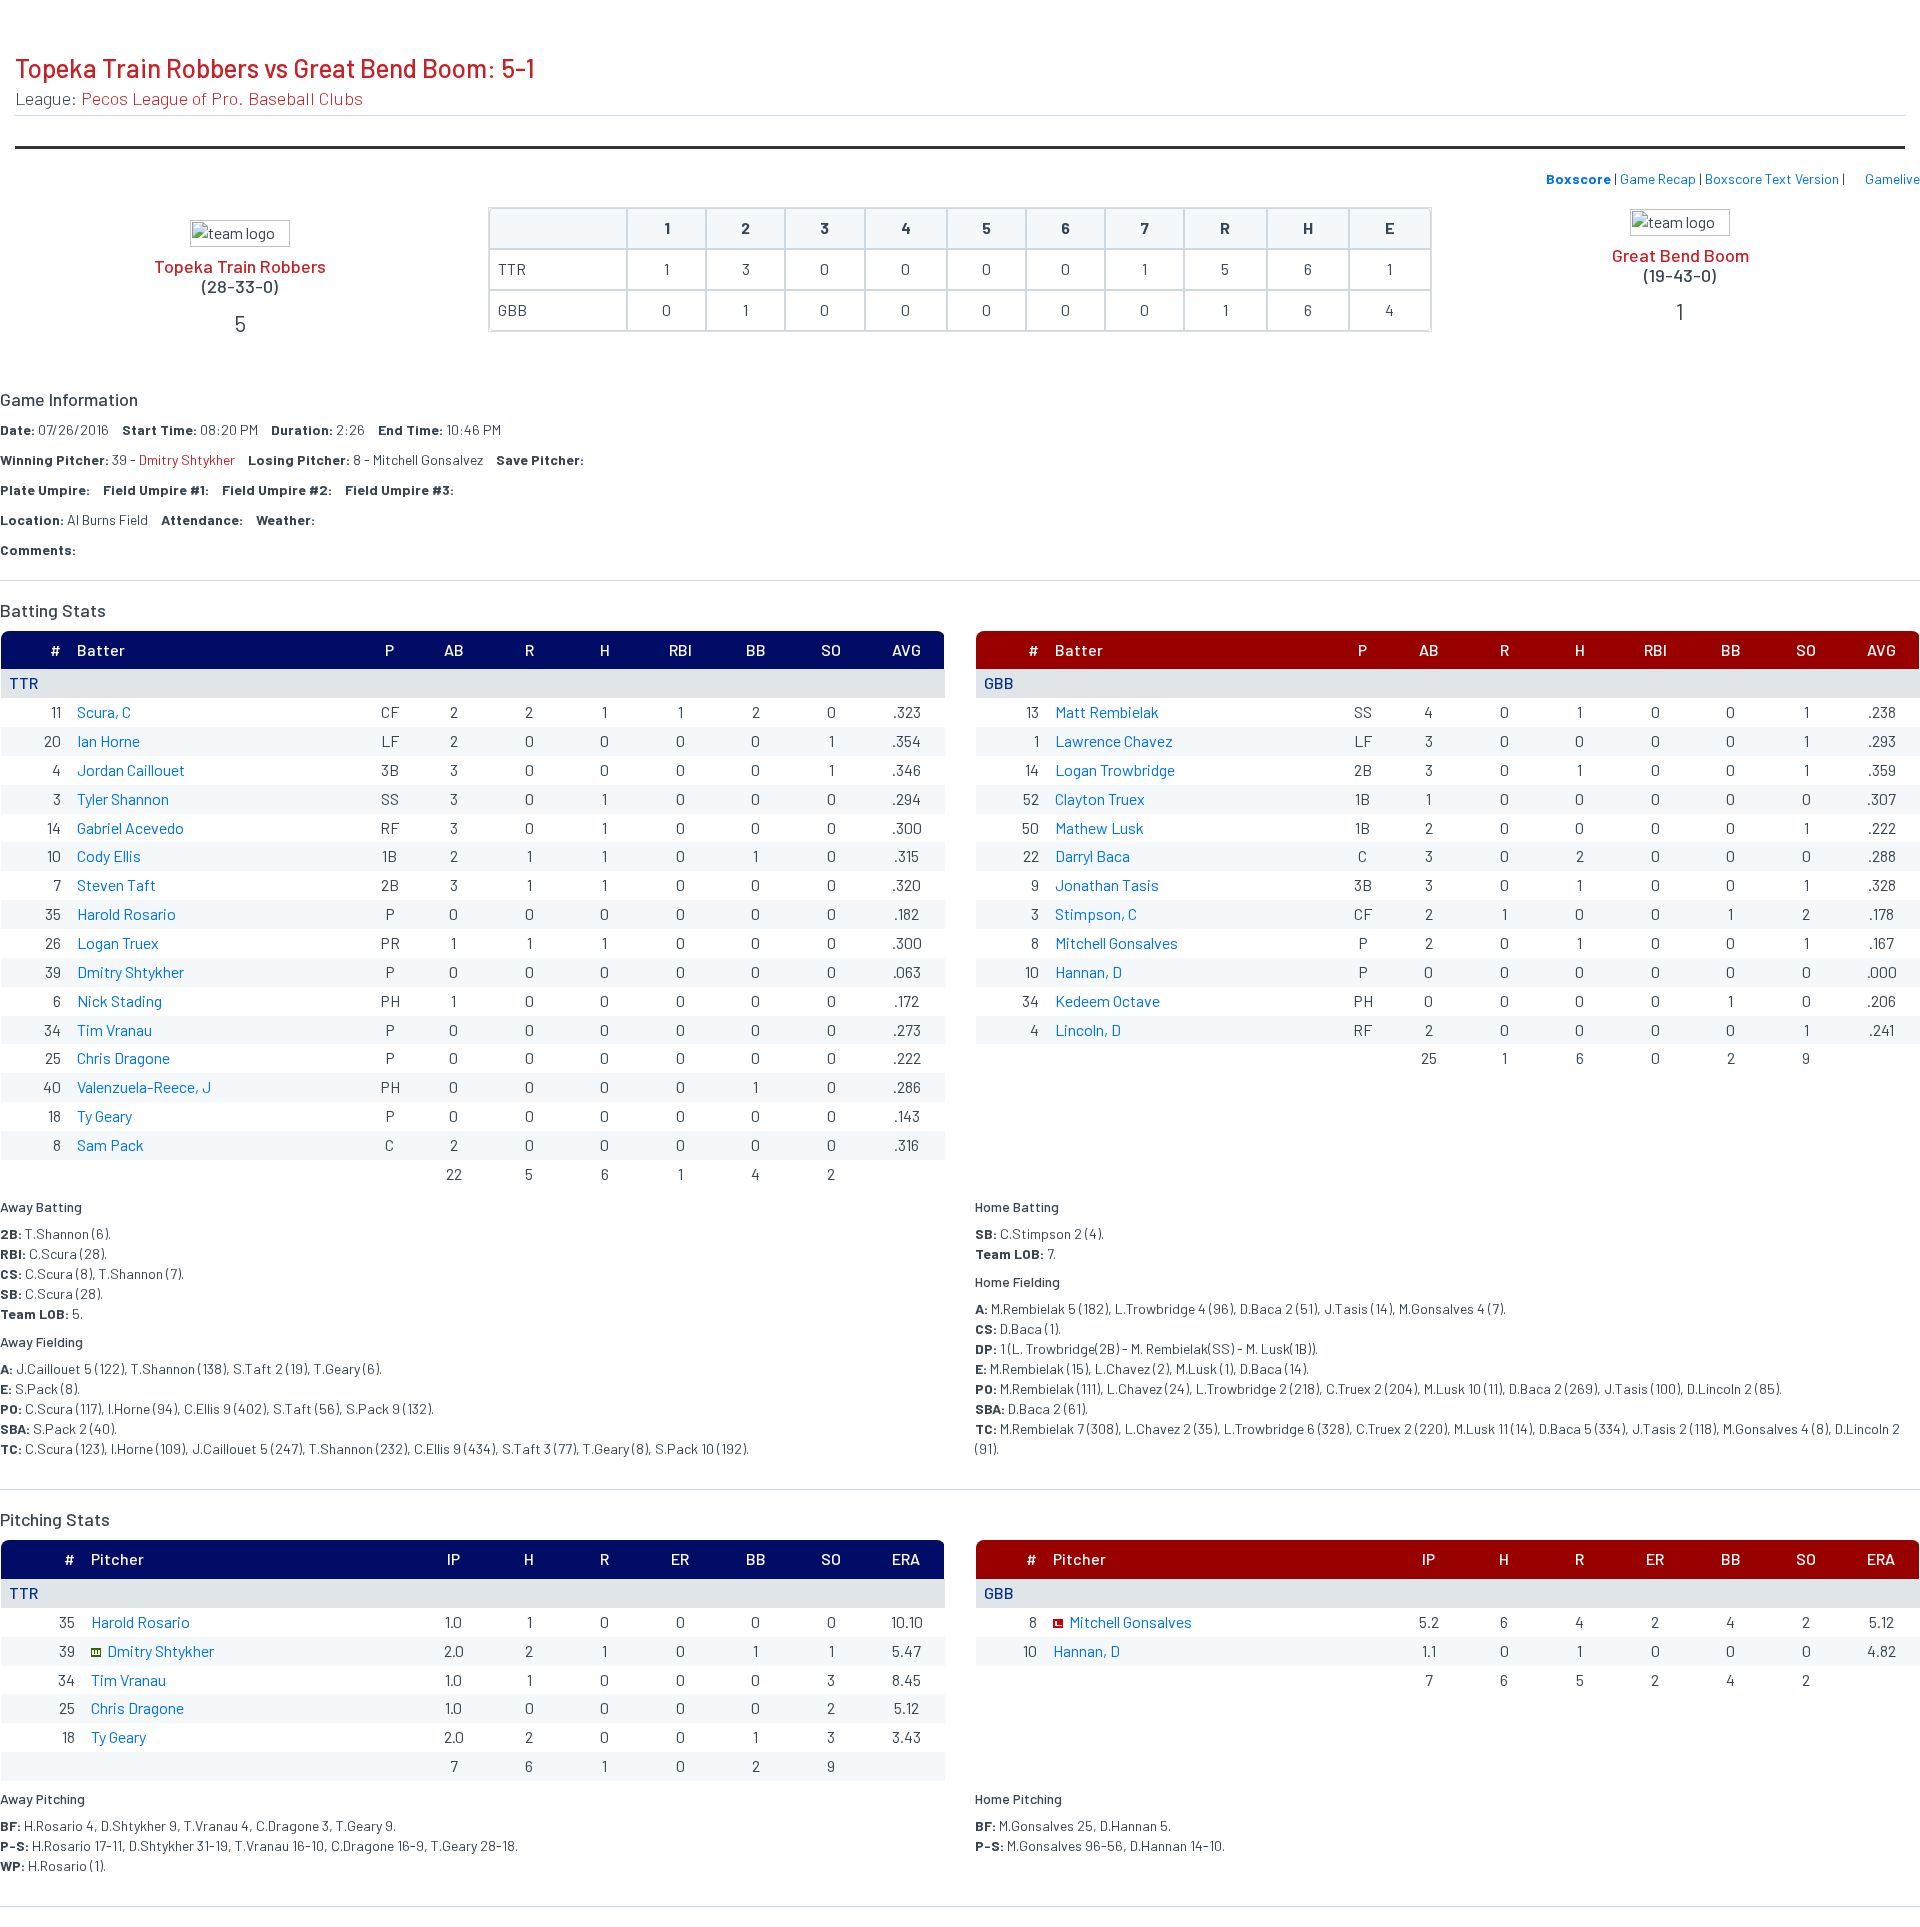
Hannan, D (1088, 971)
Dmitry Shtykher (187, 459)
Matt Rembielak (1107, 711)
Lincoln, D (1088, 1029)
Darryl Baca (1092, 855)
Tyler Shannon (123, 798)
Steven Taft (116, 884)
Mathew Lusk (1099, 827)
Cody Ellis (109, 855)
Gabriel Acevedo (130, 827)
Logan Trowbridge (1115, 769)
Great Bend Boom (1680, 255)
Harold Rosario (126, 913)
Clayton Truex (1100, 798)
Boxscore (1578, 178)
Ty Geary (104, 1115)
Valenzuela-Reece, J (144, 1086)
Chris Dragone (123, 1057)
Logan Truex (118, 942)
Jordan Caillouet (131, 769)
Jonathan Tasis (1107, 884)
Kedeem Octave (1107, 1000)
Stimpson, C (1096, 913)
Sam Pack (110, 1144)
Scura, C (104, 711)
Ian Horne (108, 740)
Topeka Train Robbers (240, 266)
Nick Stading (119, 1000)
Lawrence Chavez (1114, 740)
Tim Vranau (114, 1029)
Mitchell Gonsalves (1116, 942)
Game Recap (1658, 178)
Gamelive (1891, 178)
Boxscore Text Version (1772, 178)
